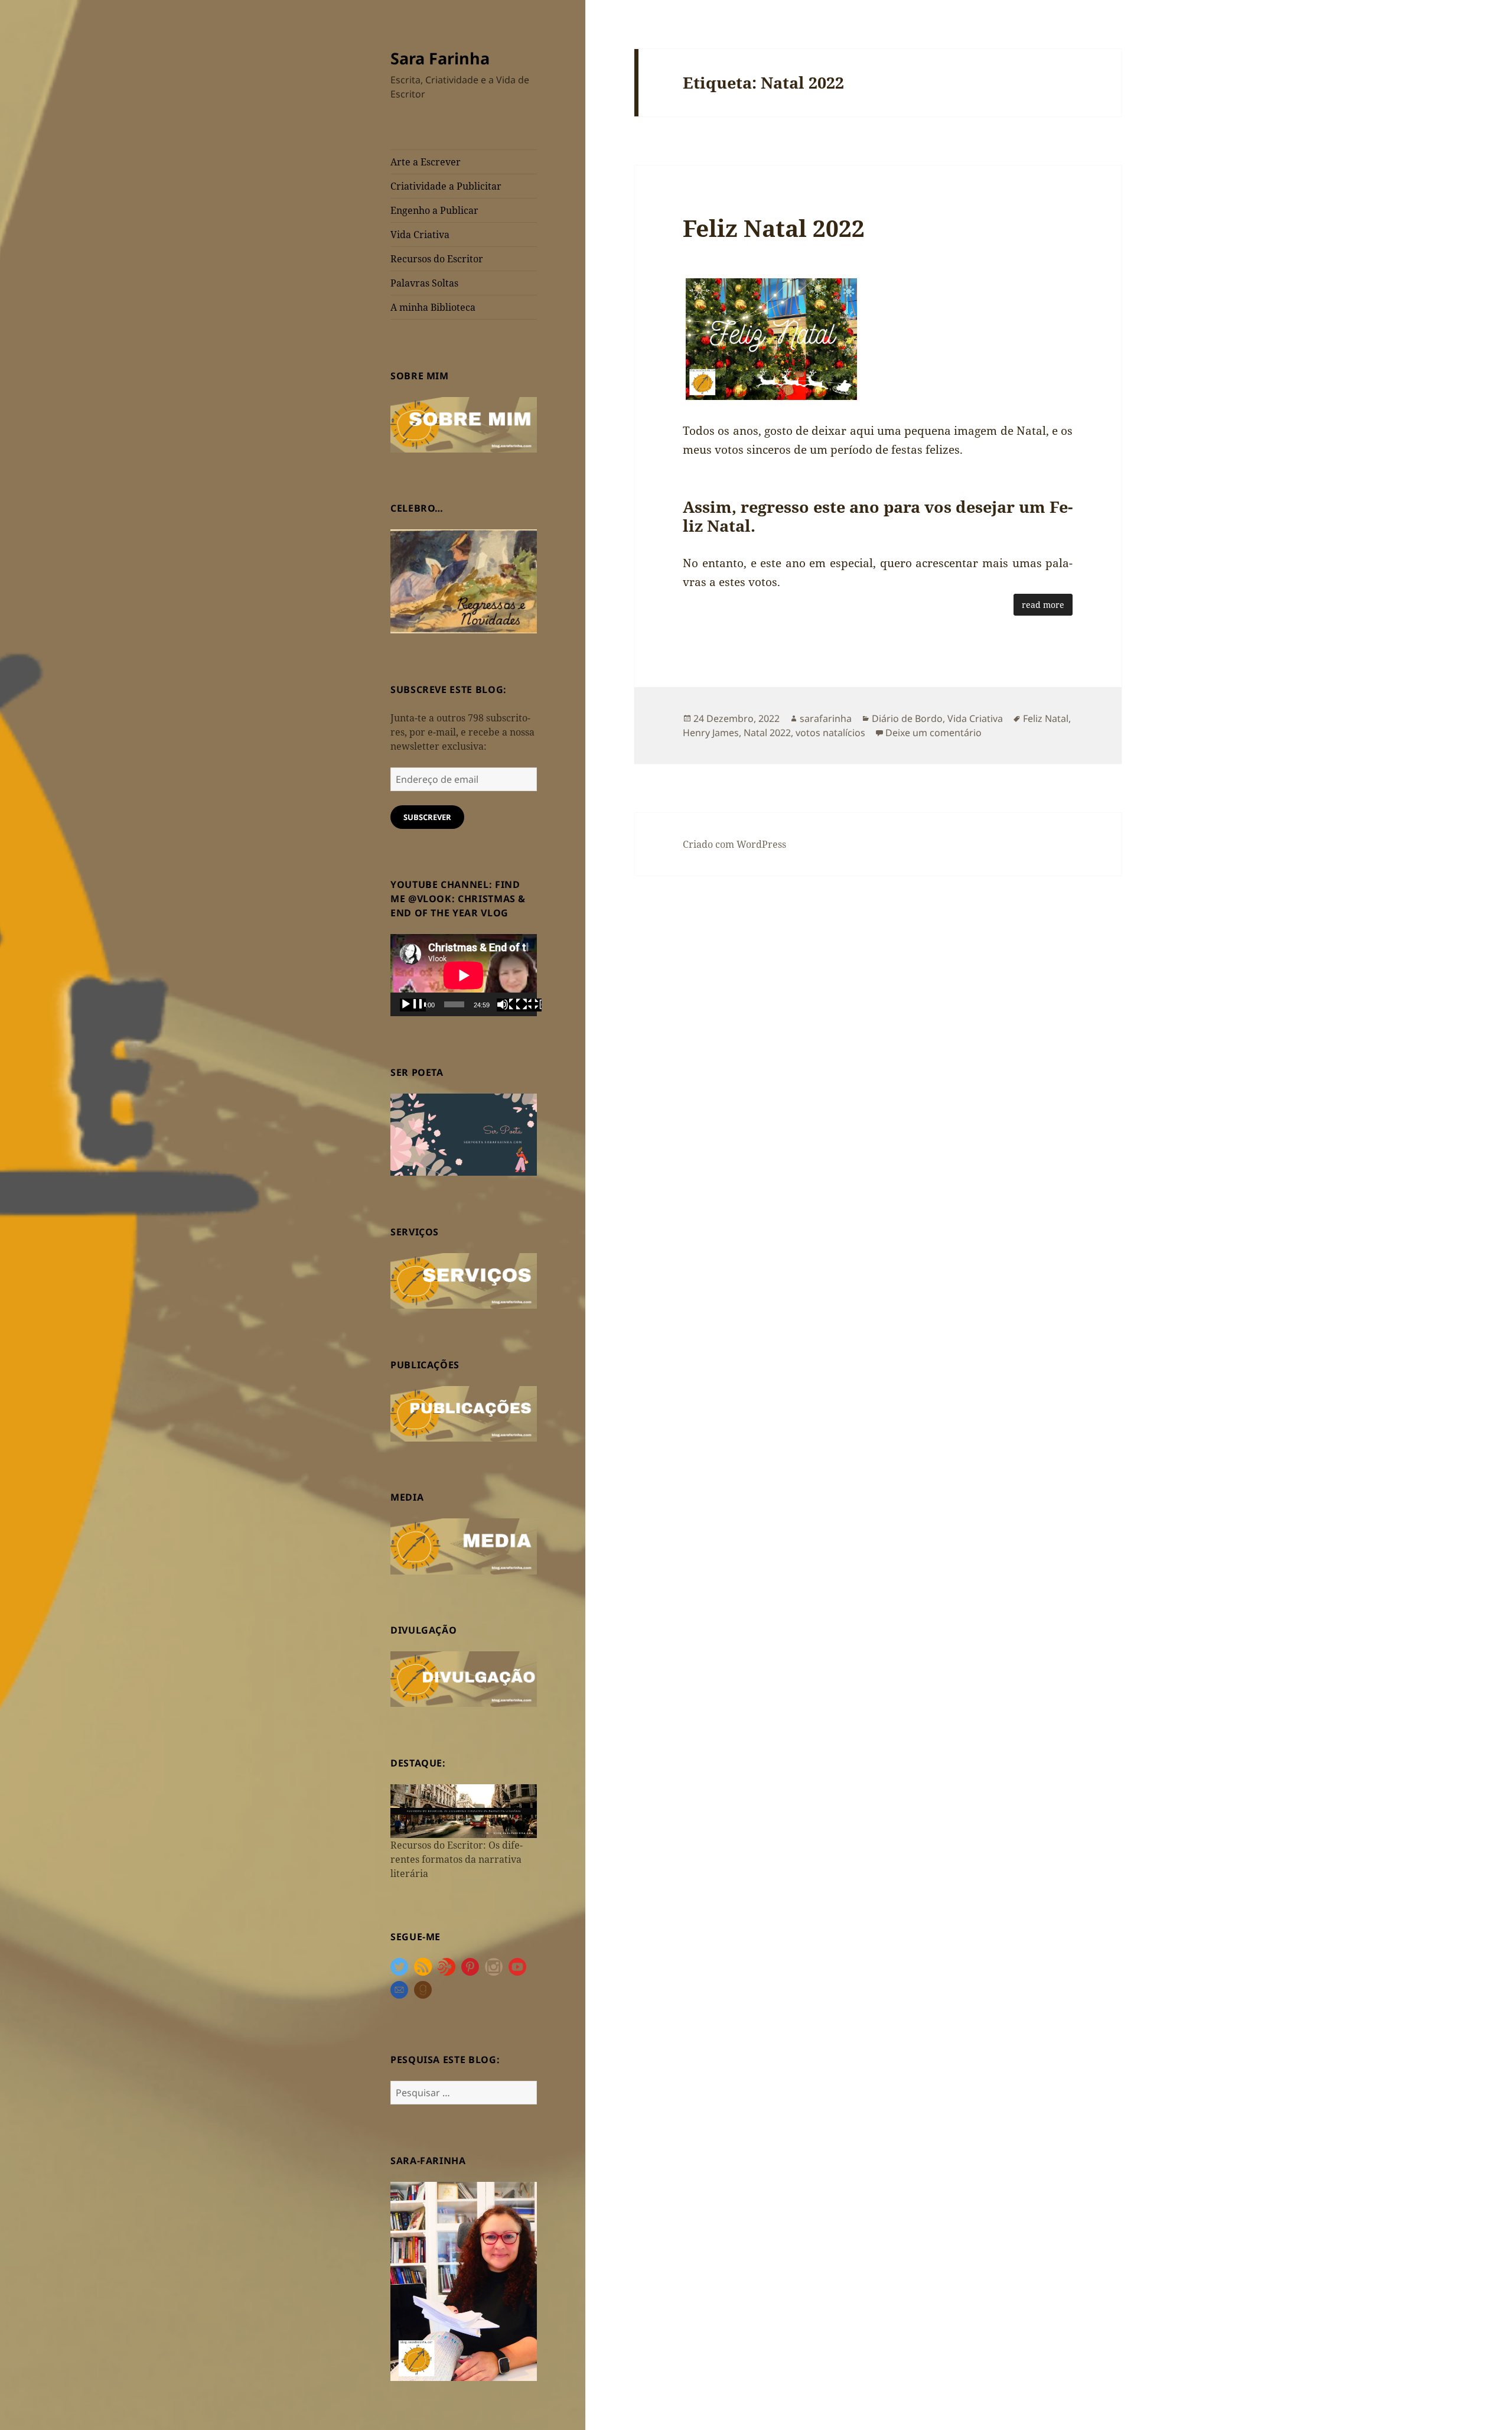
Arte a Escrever (426, 162)
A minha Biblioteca (433, 307)
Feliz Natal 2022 (774, 228)
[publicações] (464, 1413)
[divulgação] (464, 1678)
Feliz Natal (1046, 718)
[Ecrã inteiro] (529, 1005)
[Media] (464, 1546)
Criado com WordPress (734, 844)
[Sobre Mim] (464, 424)
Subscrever (427, 817)
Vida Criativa (420, 235)
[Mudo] (510, 1005)
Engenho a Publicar (434, 210)
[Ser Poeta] (464, 1134)
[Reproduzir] (413, 1005)
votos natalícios (830, 733)
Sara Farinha (440, 58)
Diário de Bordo (907, 718)
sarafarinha (826, 718)
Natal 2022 (767, 733)
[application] (464, 975)
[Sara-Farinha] (464, 2281)
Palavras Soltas (424, 283)
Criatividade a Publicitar (446, 186)
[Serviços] (464, 1280)
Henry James (711, 733)
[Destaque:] (464, 1810)
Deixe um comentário (933, 733)
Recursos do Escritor (437, 259)
